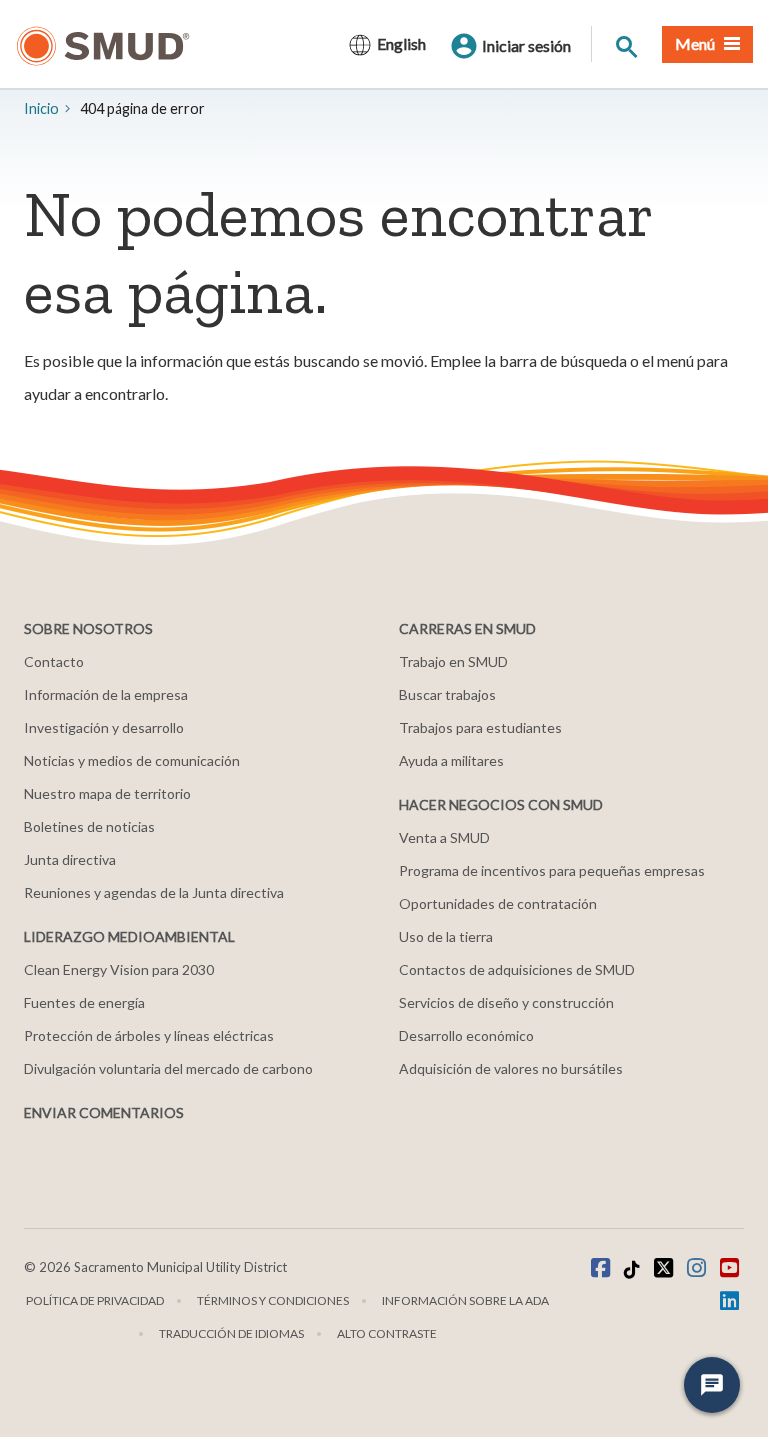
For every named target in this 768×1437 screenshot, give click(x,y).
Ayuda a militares (451, 760)
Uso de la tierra (446, 936)
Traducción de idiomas (231, 1333)
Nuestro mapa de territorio (107, 793)
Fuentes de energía (84, 1002)
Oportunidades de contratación (498, 903)
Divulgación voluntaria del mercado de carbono (168, 1068)
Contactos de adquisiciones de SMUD (517, 969)
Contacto (54, 661)
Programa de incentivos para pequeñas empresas (552, 870)
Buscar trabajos (447, 694)
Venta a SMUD (444, 837)
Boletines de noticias (89, 826)
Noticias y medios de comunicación (132, 760)
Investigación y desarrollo (104, 727)
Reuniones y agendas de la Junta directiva (154, 892)
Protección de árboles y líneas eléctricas (149, 1035)
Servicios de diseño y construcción (506, 1002)
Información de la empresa (106, 694)
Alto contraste (387, 1333)
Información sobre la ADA (465, 1300)
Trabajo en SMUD (453, 661)
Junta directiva (70, 859)
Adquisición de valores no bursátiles (511, 1068)
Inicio (41, 108)
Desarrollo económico (466, 1035)
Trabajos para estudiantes (480, 727)
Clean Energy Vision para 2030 (119, 969)
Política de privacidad (95, 1300)
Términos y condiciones (273, 1300)
